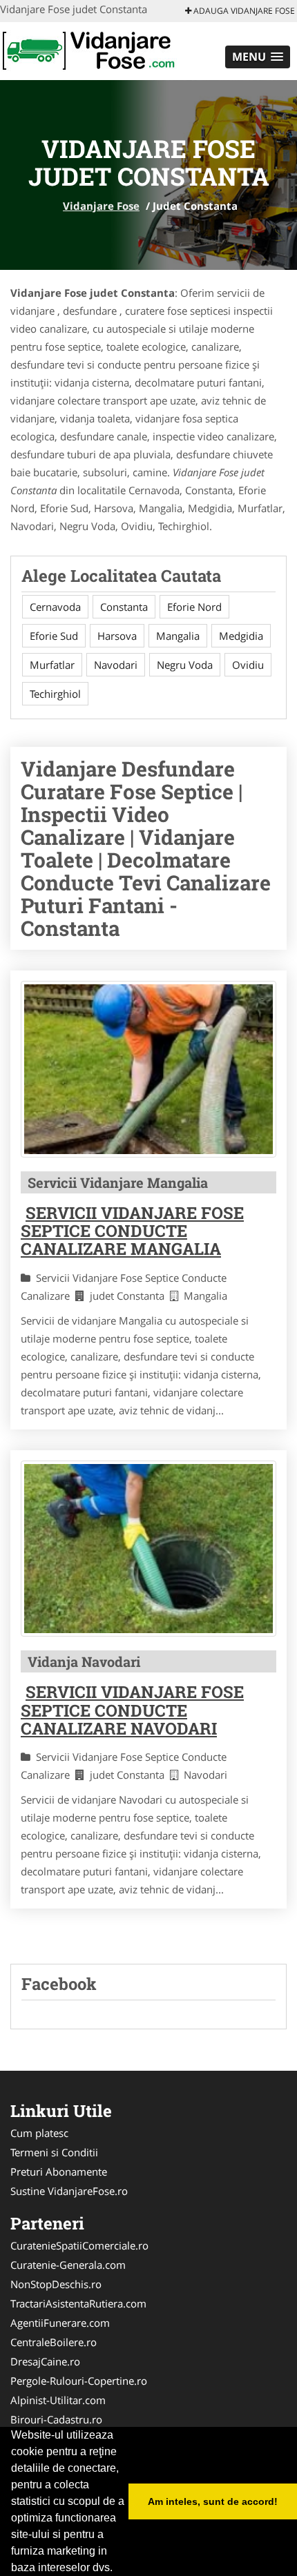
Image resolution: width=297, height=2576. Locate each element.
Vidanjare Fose (101, 206)
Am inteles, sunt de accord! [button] (213, 2501)
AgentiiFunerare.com (60, 2323)
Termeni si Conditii (54, 2152)
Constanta (124, 607)
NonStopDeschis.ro (56, 2284)
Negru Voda (185, 665)
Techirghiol (55, 694)
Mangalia (178, 636)
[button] (258, 57)
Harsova (117, 636)
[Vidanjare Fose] (91, 50)
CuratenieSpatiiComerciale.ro (79, 2245)
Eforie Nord (194, 607)
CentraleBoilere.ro (54, 2342)
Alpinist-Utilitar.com (58, 2400)
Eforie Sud (54, 636)
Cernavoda (55, 607)
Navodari (116, 665)
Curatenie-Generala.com (68, 2265)
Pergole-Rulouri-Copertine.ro (79, 2381)
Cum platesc (39, 2133)
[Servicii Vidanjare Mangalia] (148, 1069)
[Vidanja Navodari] (148, 1549)
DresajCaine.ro (45, 2361)
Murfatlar (52, 665)
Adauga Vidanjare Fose (243, 11)
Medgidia (241, 636)
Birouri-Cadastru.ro (56, 2419)
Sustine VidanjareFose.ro (69, 2191)
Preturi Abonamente (59, 2172)
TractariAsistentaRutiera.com (78, 2303)
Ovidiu (248, 665)
